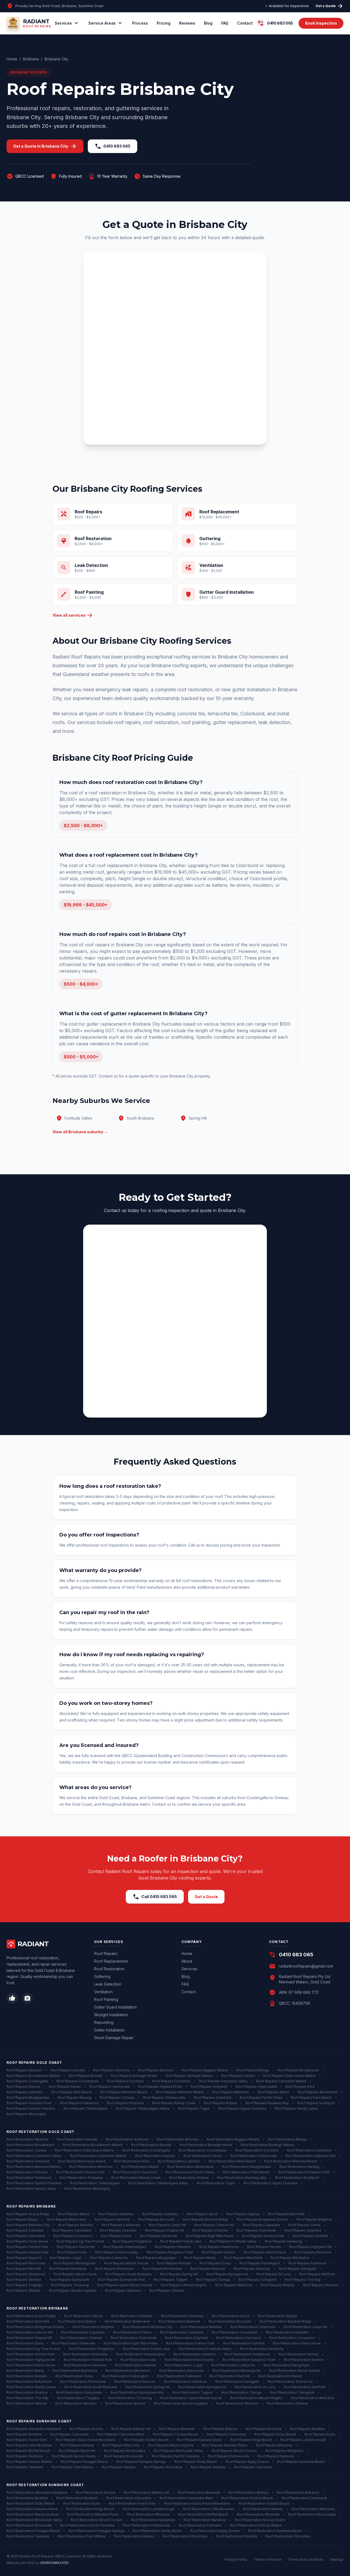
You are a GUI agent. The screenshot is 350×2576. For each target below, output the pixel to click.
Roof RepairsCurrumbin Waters (281, 2081)
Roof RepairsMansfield (243, 2258)
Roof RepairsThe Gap (303, 2280)
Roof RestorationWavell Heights (256, 2398)
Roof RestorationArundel (77, 2139)
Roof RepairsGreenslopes (125, 2247)
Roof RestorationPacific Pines (190, 2172)
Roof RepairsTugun (194, 2108)
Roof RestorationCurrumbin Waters (98, 2156)
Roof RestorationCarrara (26, 2150)
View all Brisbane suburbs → (80, 1132)
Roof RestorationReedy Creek (136, 2178)
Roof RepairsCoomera (125, 2081)
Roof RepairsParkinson (307, 2263)
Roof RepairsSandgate (298, 2269)
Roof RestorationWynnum (237, 2403)
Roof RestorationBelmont (179, 2321)
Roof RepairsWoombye (163, 2467)
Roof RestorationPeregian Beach (33, 2531)
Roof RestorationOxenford (135, 2172)
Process (140, 23)
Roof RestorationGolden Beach (264, 2503)
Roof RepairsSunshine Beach (301, 2462)
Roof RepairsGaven (65, 2087)
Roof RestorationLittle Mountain (209, 2509)
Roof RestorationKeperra (136, 2365)
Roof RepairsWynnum (123, 2290)
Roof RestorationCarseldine (235, 2332)
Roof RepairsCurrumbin (171, 2081)
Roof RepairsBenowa (156, 2070)
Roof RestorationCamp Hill (306, 2327)
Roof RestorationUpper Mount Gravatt (191, 2398)
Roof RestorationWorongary (87, 2189)
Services (67, 23)
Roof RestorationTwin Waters (82, 2536)
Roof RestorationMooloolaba (312, 2514)
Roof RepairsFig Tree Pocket (80, 2241)
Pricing (164, 23)
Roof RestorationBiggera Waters (233, 2139)
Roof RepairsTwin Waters (72, 2467)
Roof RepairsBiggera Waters (205, 2070)
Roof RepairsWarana (119, 2467)
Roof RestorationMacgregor (287, 2365)
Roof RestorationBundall (151, 2145)
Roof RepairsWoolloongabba (73, 2290)
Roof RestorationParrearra (200, 2525)
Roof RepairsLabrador (25, 2092)
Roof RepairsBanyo (23, 2219)
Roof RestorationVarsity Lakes (31, 2189)
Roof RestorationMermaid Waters (34, 2167)
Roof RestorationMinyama (148, 2514)
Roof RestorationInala (138, 2360)
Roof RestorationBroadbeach (30, 2145)
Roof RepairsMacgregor (156, 2258)
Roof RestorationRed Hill (230, 2376)
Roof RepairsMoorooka (26, 2263)
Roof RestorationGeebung (262, 2349)
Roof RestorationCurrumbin (309, 2150)
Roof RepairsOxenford (213, 2098)
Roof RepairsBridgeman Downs (262, 2219)
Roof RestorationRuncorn (135, 2382)
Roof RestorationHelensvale (254, 2156)
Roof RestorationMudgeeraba (247, 2167)
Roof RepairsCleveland (26, 2236)
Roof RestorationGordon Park (31, 2354)
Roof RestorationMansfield (75, 2371)
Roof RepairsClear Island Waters (289, 2076)
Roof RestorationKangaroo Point (249, 2360)
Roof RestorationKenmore (85, 2365)
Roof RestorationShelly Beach (157, 2531)
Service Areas (106, 23)
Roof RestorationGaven (203, 2156)
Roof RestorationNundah (27, 2376)
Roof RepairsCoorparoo (73, 2236)
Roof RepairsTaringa (213, 2280)
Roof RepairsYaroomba (253, 2467)
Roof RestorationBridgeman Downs (35, 2327)
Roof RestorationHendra (299, 2354)
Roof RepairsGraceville (76, 2247)
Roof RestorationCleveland (239, 2338)
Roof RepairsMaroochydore (171, 2445)
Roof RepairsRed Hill (24, 2269)
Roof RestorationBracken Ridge (285, 2321)
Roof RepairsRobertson (115, 2269)
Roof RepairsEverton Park (263, 2236)
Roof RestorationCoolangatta (146, 2150)
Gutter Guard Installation (115, 2007)
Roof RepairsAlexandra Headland (34, 2429)
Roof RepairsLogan (66, 2258)
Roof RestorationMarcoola (313, 2509)
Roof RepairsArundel (68, 2070)
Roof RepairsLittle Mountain (29, 2445)
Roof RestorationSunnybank (79, 2392)
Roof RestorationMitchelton (128, 2371)
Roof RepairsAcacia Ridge (28, 2214)
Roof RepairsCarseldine (72, 2230)
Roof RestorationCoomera (257, 2150)
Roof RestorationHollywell (28, 2161)
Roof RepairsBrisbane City (28, 2225)
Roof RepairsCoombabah (78, 2081)
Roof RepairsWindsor (321, 2285)
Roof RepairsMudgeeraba (28, 2098)
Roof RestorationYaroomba (288, 2536)
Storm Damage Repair (114, 2038)
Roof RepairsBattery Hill (131, 2429)
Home (12, 59)
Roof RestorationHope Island (82, 2161)
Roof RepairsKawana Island (199, 2440)
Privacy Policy (236, 2559)
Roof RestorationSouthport (297, 2178)
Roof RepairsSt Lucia (274, 2274)
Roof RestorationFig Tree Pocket (33, 2349)
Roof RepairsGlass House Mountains (85, 2440)
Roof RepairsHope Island (256, 2087)
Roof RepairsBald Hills (286, 2214)
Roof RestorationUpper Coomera (271, 2183)
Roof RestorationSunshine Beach (275, 2531)
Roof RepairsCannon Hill (214, 2225)
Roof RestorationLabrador (179, 2161)
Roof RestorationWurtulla (237, 2536)
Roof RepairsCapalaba (261, 2225)
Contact (245, 23)
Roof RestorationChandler (287, 2332)
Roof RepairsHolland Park (28, 2252)
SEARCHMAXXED (54, 2563)
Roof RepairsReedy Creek (174, 2103)
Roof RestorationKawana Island (32, 2509)
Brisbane (31, 59)
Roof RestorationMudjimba (153, 2520)
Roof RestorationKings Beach (90, 2509)
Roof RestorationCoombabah (203, 2150)
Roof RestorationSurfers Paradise (34, 2183)
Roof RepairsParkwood (79, 2103)
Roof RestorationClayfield (186, 2338)
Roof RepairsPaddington (260, 2263)
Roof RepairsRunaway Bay (267, 2103)
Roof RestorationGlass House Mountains (197, 2503)
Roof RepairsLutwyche (109, 2258)
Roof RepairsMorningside (75, 2263)
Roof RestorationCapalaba (83, 2332)
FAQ (225, 23)
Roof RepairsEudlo (320, 2434)
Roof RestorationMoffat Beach (203, 2514)
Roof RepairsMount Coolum (234, 2451)
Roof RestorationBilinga (287, 2139)
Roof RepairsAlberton (24, 2070)
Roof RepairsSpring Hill (179, 2274)
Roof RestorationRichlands (280, 2376)
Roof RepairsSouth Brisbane (128, 2274)
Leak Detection (108, 1984)
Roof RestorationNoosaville (29, 2525)
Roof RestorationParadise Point (304, 2172)
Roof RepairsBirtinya (220, 2429)
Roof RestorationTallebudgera (95, 2183)
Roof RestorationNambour (205, 2520)
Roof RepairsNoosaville (124, 2456)
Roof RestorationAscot (231, 2316)
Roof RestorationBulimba (201, 2327)
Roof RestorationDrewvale (73, 2343)
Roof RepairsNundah (174, 2263)
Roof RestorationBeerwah (199, 2492)
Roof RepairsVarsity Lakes (296, 2108)
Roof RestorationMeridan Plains (93, 2514)
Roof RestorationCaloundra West (186, 2498)
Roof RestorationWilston (27, 2403)
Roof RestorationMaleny (263, 2509)
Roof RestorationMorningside (237, 2371)
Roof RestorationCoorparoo (292, 2338)
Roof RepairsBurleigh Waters (189, 2076)
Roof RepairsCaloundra (69, 2434)
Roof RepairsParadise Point (29, 2103)
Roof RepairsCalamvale (121, 2225)
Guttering (102, 1976)
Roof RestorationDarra (25, 2343)
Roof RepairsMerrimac (231, 2092)
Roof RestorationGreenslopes (141, 2354)
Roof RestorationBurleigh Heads (206, 2145)
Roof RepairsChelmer (210, 2230)
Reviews (187, 23)
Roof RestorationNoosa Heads (260, 2520)
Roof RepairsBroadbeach (298, 2070)
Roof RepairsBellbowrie (67, 2219)
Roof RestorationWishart (125, 2403)
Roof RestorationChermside (134, 2338)
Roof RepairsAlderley (116, 2214)
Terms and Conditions (306, 2559)
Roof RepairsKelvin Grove (265, 2252)
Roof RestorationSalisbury (186, 2382)
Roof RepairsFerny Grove (27, 2241)
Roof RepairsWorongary (26, 2114)
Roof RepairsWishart (24, 2290)
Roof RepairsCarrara (238, 2076)
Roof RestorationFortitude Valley (205, 2349)
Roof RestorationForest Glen (132, 2503)
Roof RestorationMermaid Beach (291, 2161)
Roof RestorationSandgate (237, 2382)
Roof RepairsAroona (86, 2429)
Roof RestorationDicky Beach (31, 2503)
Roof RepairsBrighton (314, 2219)
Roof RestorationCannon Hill (30, 2332)
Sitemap (337, 2559)
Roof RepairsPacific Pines (261, 2098)
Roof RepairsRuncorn (208, 2269)
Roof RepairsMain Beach (72, 2092)
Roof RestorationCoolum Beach (247, 2498)
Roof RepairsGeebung (283, 2241)
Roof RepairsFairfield (310, 2236)
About (187, 1961)
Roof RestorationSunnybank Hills (137, 2392)
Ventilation (103, 1992)
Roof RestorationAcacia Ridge (31, 2316)
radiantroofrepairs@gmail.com (306, 1966)
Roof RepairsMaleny (77, 2445)
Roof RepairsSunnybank (70, 2280)
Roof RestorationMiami (140, 2167)
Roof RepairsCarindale (25, 2230)
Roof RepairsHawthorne (219, 2247)
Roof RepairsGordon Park (27, 2247)
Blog (208, 23)
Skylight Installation (111, 2015)
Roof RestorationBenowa (178, 2139)
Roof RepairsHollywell (209, 2087)
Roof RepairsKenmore (313, 2252)
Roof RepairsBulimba (76, 2225)
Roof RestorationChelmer (81, 2338)
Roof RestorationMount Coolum (97, 2520)
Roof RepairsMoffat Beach (28, 2451)
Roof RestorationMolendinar (190, 2167)
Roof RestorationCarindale (182, 2332)
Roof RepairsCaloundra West (121, 2434)
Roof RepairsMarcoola (121, 2445)
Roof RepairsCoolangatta (27, 2081)
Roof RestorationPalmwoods (147, 2525)
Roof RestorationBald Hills (28, 2321)
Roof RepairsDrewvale (159, 2236)
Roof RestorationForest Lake (146, 2349)
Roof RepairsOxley (215, 2263)
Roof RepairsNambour (25, 2456)
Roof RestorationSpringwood (202, 2387)
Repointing (104, 2022)
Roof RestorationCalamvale (253, 2327)
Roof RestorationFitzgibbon (92, 2349)
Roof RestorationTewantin (28, 2536)
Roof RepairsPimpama (125, 2103)
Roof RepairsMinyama (274, 2445)
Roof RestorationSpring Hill (148, 2387)
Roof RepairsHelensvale (110, 2087)
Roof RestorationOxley (74, 2376)
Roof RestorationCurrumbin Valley (34, 2156)
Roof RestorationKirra (132, 2161)
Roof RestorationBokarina (298, 2492)
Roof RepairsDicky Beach (275, 2434)
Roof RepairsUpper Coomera (242, 2108)
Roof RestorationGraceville (85, 2354)
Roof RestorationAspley (278, 2316)
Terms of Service (267, 2559)
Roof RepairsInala (72, 2252)
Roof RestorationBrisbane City (148, 2327)
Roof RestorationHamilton (195, 2354)
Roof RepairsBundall (85, 2076)
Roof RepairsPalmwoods (229, 2456)
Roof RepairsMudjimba (284, 2451)
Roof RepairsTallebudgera (85, 2108)
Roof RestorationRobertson (29, 2382)
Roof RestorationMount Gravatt (295, 2371)
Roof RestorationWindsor (76, 2403)
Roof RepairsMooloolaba (125, 2451)
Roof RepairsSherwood (26, 2274)
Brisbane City (56, 59)
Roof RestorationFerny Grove (297, 2343)
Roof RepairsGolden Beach (146, 2440)
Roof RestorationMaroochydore (33, 2514)
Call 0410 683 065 (155, 1897)
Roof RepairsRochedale (162, 2269)
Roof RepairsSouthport (316, 2103)
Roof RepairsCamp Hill (167, 2225)
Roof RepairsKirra (300, 2087)
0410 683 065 (113, 146)
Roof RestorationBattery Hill (147, 2492)
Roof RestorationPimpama (81, 2178)
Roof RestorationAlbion (83, 2316)
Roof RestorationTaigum (193, 2392)
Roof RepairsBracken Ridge (206, 2219)
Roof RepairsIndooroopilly (116, 2252)
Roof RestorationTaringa (241, 2392)
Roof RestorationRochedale (83, 2382)
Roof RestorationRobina (189, 2178)
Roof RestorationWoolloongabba (181, 2403)
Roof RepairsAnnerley (160, 2214)
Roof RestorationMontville (258, 2514)
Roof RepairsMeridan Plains (225, 2445)
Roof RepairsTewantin (25, 2467)
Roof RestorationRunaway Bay (242, 2178)
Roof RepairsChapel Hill (164, 2230)
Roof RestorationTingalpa (78, 2398)
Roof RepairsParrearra (276, 2456)
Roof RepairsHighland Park (160, 2087)
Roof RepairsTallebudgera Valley (143, 2108)
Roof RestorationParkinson (179, 2376)
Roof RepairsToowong (70, 2285)
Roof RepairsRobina (221, 2103)
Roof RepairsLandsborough (303, 2440)
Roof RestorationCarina (132, 2332)
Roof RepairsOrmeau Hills (164, 2098)
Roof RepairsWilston (278, 2285)
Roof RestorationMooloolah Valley (34, 2520)
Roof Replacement (111, 1961)
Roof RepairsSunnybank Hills (122, 2280)
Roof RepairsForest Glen (27, 2440)
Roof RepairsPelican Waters (29, 2462)
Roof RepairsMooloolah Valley (178, 2451)
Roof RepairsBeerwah (177, 2429)
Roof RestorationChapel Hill (29, 2338)
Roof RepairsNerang (75, 2098)
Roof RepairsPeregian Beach (84, 2462)
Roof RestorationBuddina (27, 2498)
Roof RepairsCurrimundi (226, 2434)
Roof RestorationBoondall (230, 2321)
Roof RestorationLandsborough (149, 2509)
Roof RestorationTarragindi (292, 2392)
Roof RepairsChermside (256, 2230)
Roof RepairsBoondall (156, 2219)
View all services (73, 615)
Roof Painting (106, 1999)
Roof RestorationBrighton (94, 2327)
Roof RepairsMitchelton (290, 2258)
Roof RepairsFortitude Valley (233, 2241)
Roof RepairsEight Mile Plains (210, 2236)
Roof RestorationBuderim (77, 2498)
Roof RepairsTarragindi (257, 2280)
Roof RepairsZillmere (167, 2290)
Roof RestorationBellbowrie (127, 2321)
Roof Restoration (109, 1969)
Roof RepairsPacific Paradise (176, 2456)
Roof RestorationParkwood (29, 2178)
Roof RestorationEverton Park (190, 2343)
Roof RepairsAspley (243, 2214)
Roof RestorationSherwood (290, 2382)
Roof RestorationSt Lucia (255, 2387)
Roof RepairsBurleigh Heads (134, 2076)
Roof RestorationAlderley (132, 2316)
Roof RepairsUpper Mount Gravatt (125, 2285)
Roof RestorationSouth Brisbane (91, 2387)
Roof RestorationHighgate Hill (31, 2360)
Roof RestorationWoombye (185, 2536)
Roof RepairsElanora (23, 2087)
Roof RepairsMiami (274, 2092)
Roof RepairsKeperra (24, 2258)
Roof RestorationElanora (155, 2156)
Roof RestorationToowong (130, 2398)
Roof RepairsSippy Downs (247, 2462)
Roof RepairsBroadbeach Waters (33, 2076)
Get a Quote (329, 6)
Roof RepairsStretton (24, 2280)
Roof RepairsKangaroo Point (170, 2252)
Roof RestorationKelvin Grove (31, 2365)
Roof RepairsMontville (77, 2451)
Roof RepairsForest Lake (181, 2241)
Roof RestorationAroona (96, 2492)
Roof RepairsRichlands (68, 2269)
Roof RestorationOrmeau (27, 2172)
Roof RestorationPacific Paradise (87, 2525)
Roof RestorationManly (25, 2371)
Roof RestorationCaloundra (129, 2498)
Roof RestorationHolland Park (88, 2360)
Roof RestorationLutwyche (233, 2365)
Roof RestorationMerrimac (91, 2167)
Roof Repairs (106, 1953)
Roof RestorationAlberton (27, 2139)
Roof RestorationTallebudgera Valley (158, 2183)
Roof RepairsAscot (202, 2214)
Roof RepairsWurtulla (208, 2467)
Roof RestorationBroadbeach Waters (93, 2145)
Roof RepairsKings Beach (251, 2440)
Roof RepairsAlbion (74, 2214)
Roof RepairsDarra (116, 2236)
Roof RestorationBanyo (77, 2321)
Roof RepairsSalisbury (252, 2269)
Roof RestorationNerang (299, 2167)
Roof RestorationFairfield (244, 2343)
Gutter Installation (109, 2030)
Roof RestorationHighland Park (311, 2156)
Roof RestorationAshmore (127, 2139)
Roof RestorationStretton (27, 2392)
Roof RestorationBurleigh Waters (268, 2145)
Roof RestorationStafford (305, 2387)
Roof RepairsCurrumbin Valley (223, 2081)
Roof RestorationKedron (304, 2360)
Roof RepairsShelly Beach (196, 2462)
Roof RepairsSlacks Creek (75, 2274)
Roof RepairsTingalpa (25, 2285)
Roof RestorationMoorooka (182, 2371)
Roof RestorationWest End (313, 2398)
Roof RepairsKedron (218, 2252)
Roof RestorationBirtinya (249, 2492)
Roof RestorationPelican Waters (256, 2525)
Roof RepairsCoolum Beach (176, 2434)
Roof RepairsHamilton (173, 2247)
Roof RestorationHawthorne (247, 2354)
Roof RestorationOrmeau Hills (80, 2172)
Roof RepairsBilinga (253, 2070)
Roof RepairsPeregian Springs (141, 2462)
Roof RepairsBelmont (112, 2219)
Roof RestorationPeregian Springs (97, 2531)
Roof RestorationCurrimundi (304, 2498)
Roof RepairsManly (200, 2258)
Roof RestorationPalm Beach (246, 2172)
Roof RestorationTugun (216, 2183)
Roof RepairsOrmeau (117, 2098)
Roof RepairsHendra (264, 2247)
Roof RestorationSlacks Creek (31, 2387)
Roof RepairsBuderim (24, 2434)
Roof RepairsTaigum (171, 2280)
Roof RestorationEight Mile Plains (131, 2343)
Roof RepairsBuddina (307, 2429)
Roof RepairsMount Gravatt (126, 2263)
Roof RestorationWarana (134, 2536)
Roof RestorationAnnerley (182, 2316)
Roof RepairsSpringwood (227, 2274)
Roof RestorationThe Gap (28, 2398)
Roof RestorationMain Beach (232, 2161)
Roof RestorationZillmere (288, 2403)
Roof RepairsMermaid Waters (180, 2092)
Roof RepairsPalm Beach (311, 2098)
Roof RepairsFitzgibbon (132, 2241)
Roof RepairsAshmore (111, 2070)
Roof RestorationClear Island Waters (84, 2150)
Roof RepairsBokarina (263, 2429)
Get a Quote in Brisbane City (45, 146)
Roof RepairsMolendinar (318, 2092)
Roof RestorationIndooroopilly (189, 2360)
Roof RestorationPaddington (125, 2376)
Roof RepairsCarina (304, 2225)
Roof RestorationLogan (184, 2365)
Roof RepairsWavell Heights (184, 2285)
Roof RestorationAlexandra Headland (37, 2492)
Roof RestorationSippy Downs (215, 2531)
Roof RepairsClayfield (303, 2230)
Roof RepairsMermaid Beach (124, 2092)
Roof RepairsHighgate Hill (310, 2247)
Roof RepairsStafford (317, 2274)
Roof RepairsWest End (234, 2285)
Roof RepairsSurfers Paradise (31, 2108)
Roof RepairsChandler (118, 2230)
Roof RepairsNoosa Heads (74, 2456)
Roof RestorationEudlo (82, 2503)
